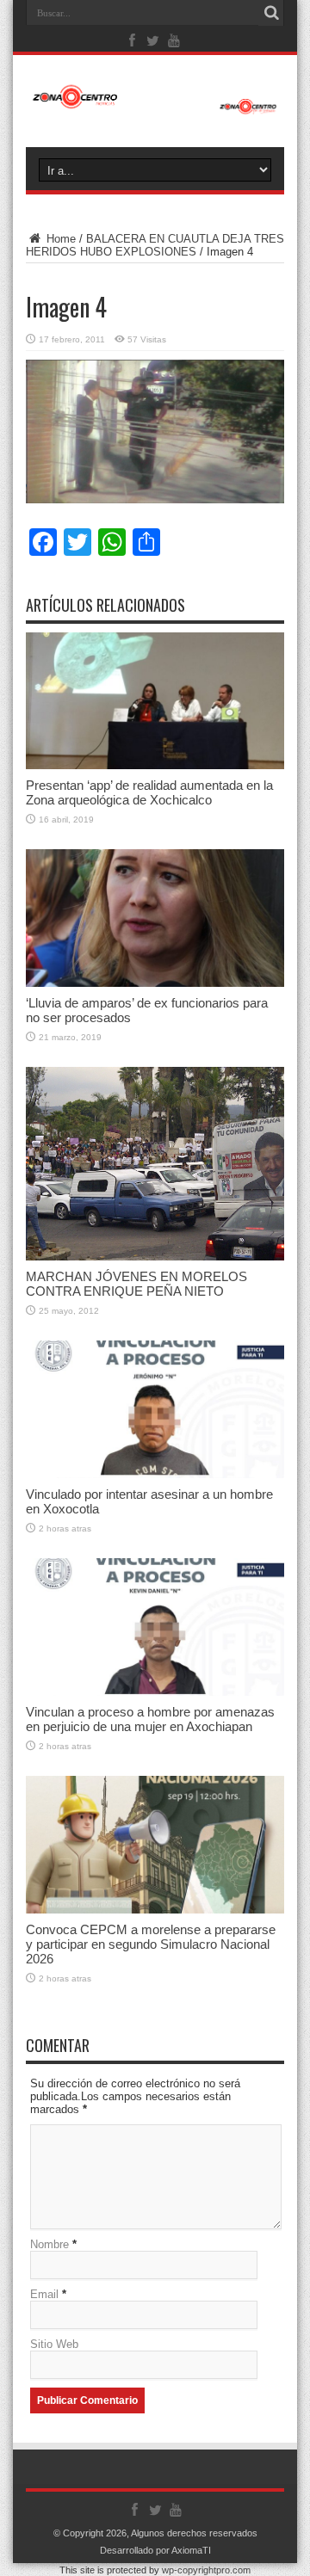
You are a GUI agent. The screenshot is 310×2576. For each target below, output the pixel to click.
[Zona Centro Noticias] (155, 98)
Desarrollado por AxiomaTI (155, 2550)
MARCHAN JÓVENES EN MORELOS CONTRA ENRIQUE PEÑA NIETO (136, 1284)
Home (59, 239)
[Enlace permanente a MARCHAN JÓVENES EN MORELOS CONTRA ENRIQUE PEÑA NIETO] (155, 1164)
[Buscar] (271, 13)
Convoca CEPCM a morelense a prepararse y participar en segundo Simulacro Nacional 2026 (151, 1944)
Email (44, 2294)
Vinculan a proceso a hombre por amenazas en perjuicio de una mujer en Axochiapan (150, 1719)
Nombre (50, 2244)
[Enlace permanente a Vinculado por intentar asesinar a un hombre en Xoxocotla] (155, 1409)
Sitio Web (54, 2344)
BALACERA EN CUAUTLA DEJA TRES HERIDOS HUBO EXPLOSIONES (155, 245)
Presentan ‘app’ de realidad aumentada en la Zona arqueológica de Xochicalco (149, 792)
